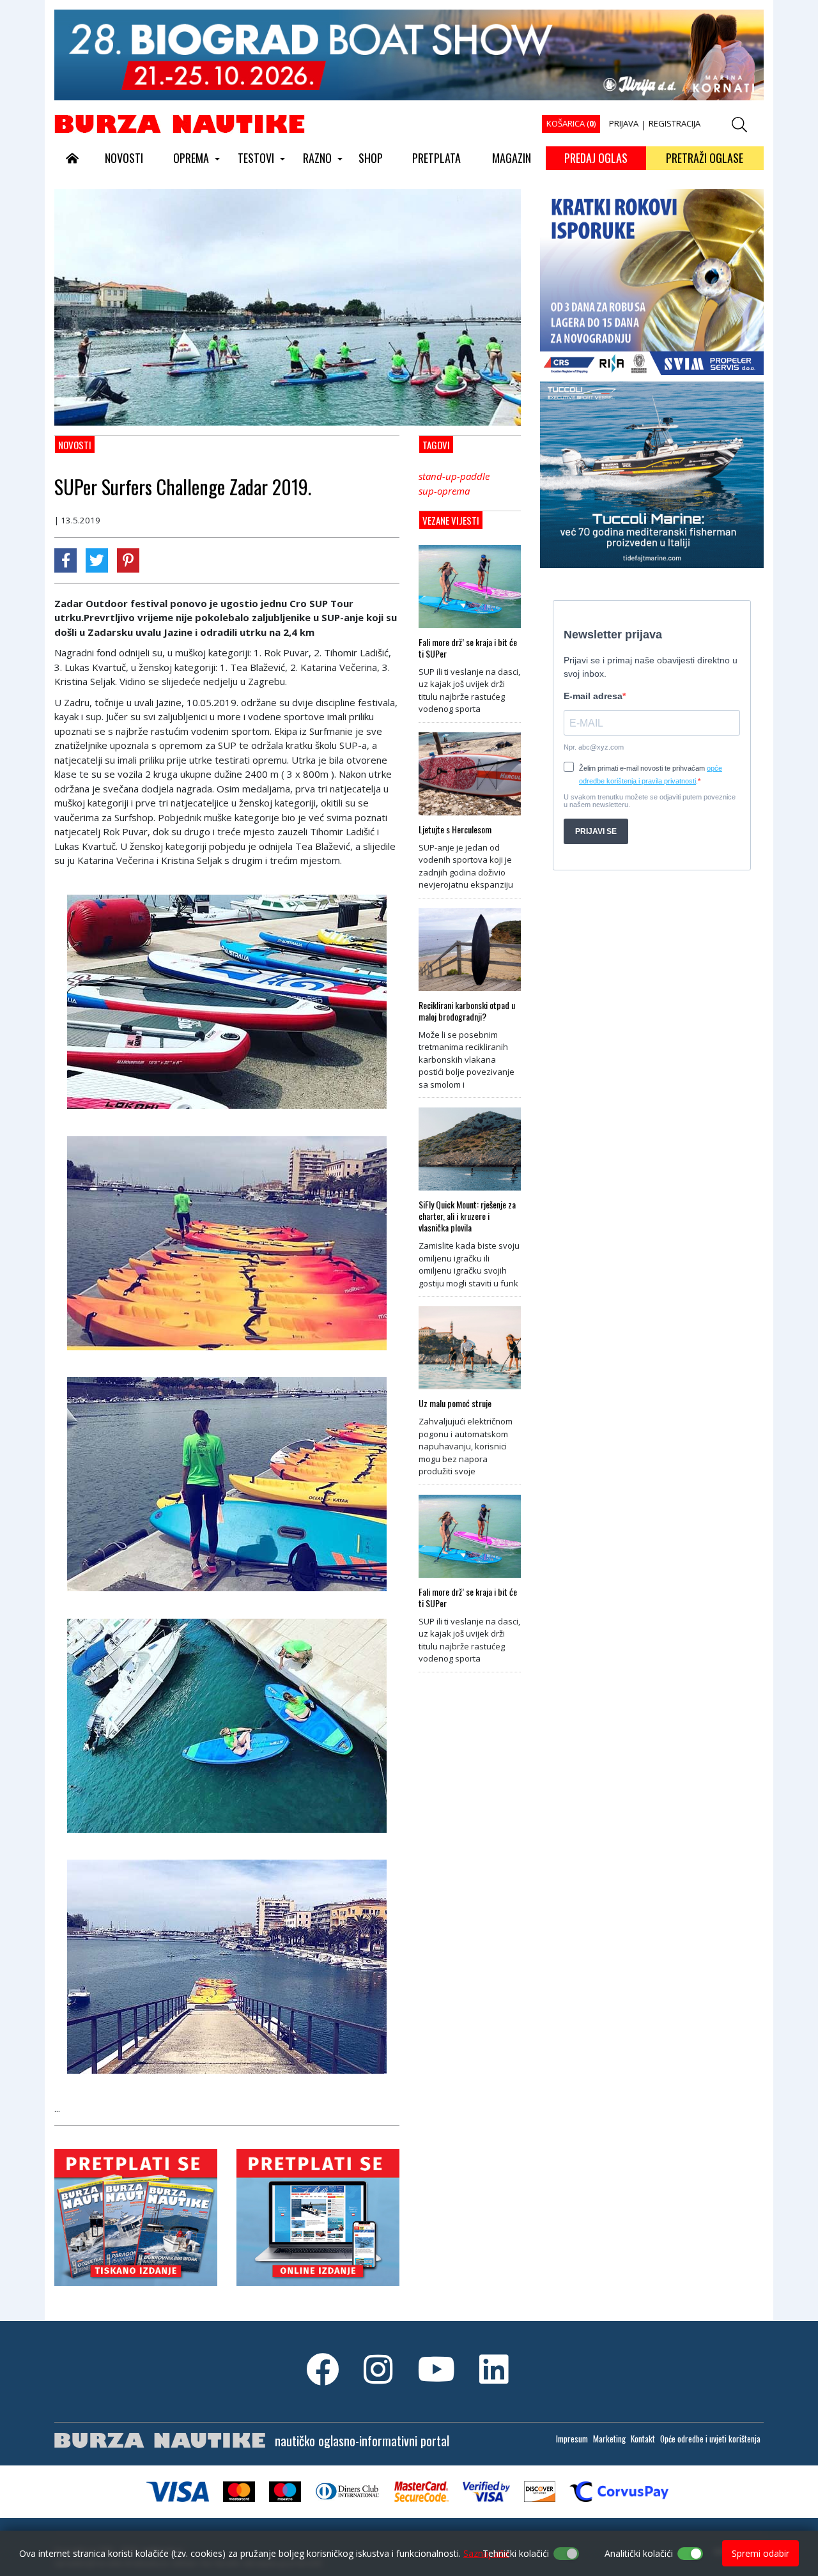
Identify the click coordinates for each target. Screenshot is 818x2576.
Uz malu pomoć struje (455, 1403)
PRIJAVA (624, 123)
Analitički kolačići (639, 2553)
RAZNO (317, 158)
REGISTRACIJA (675, 123)
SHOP (371, 158)
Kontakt (643, 2439)
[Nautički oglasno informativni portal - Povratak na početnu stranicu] (180, 123)
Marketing (609, 2439)
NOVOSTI (124, 158)
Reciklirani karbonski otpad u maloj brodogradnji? (467, 1011)
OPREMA (191, 158)
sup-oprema (444, 491)
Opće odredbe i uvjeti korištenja (710, 2439)
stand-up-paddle (454, 476)
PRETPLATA (436, 158)
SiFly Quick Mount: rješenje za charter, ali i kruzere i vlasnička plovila (467, 1216)
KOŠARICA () (571, 123)
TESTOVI (256, 158)
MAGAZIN (512, 158)
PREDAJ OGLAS (596, 158)
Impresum (572, 2439)
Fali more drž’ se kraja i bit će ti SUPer (468, 648)
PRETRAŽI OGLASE (705, 158)
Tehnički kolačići (516, 2553)
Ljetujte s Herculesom (455, 829)
